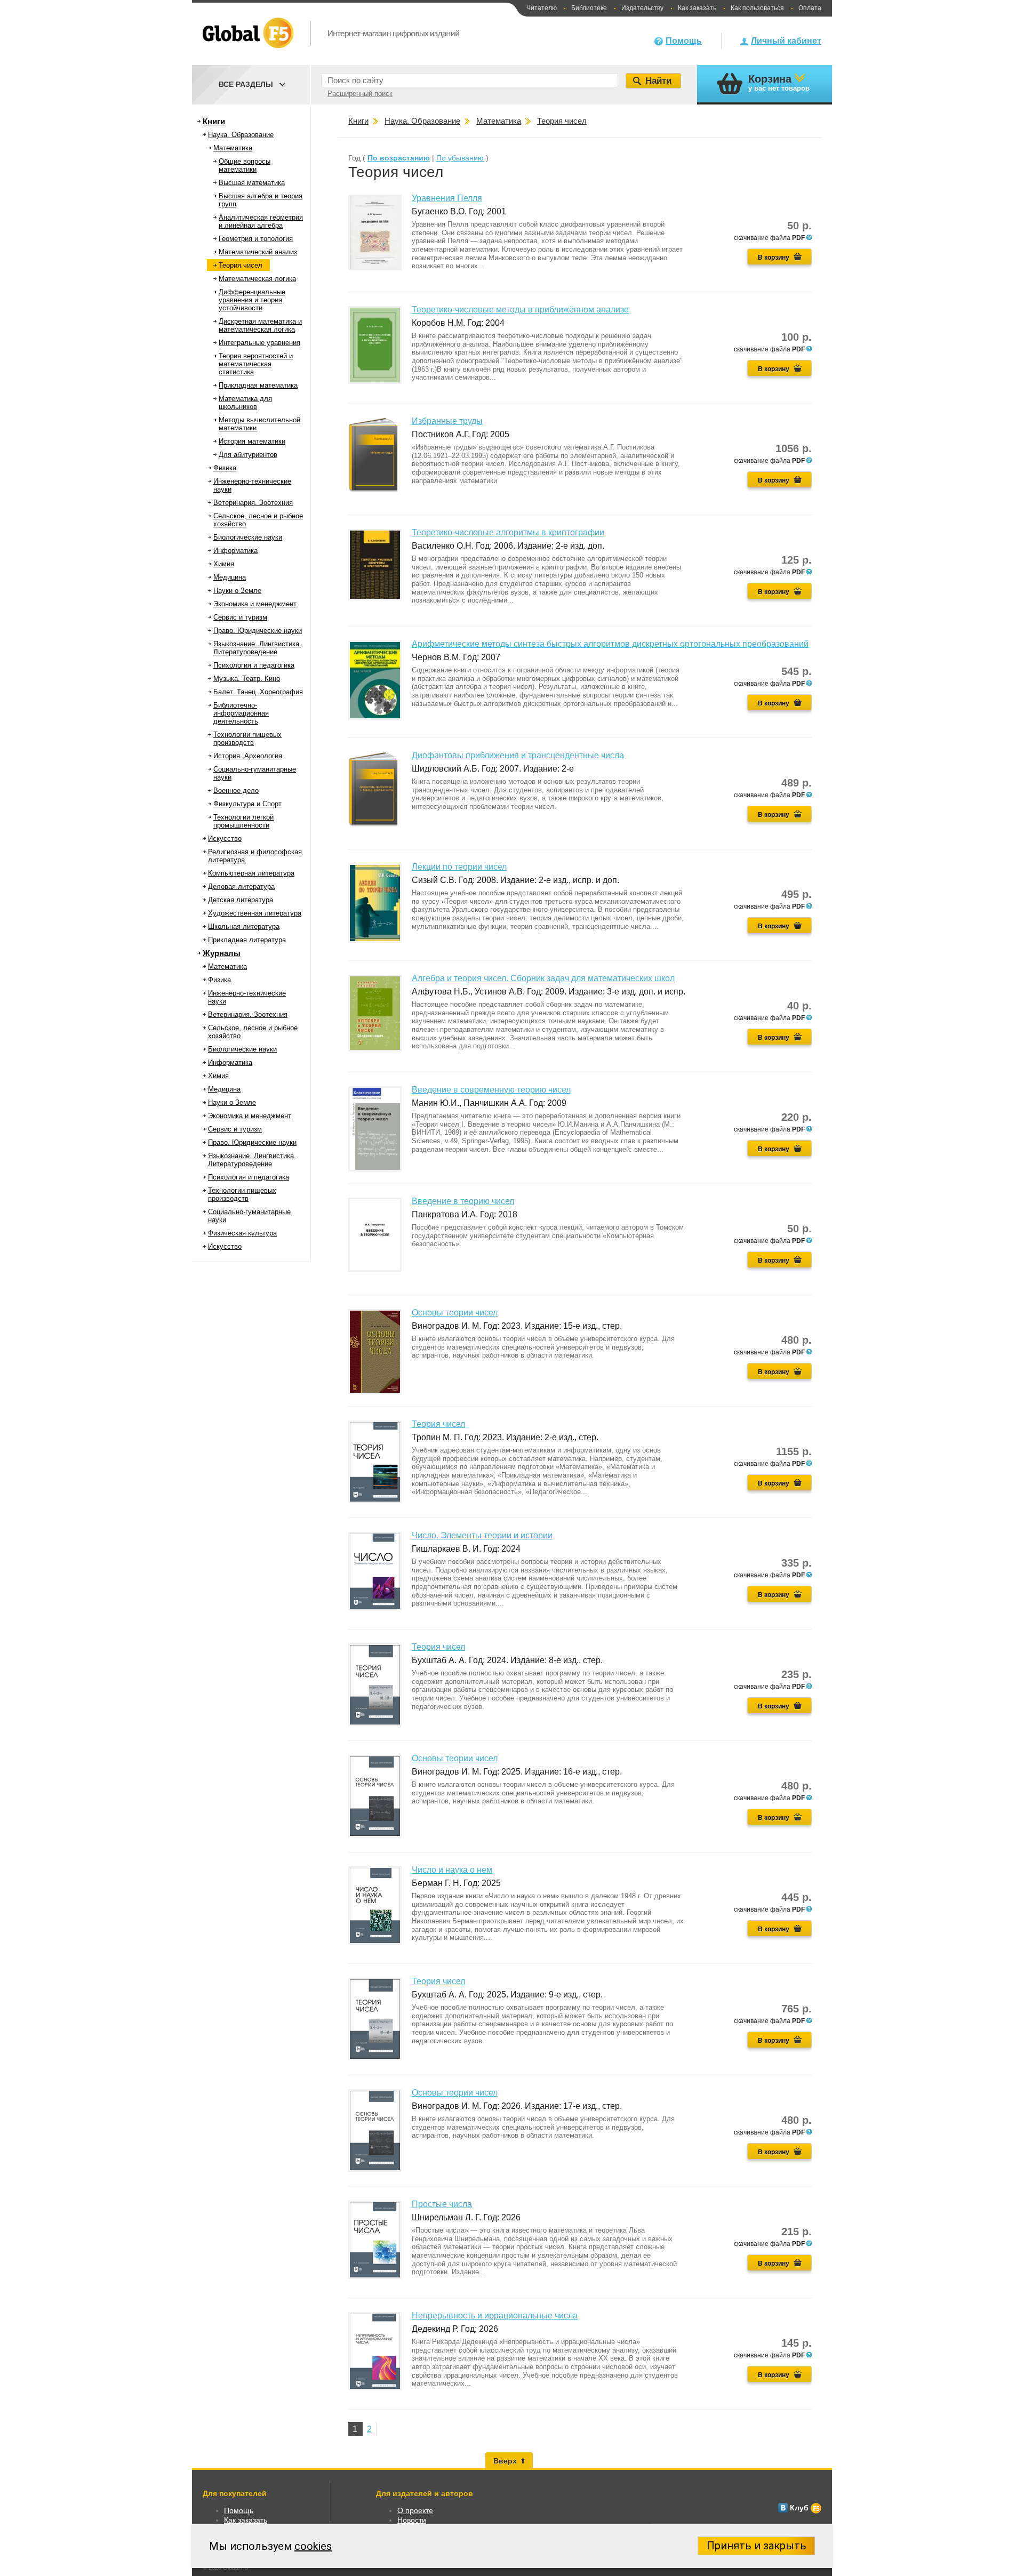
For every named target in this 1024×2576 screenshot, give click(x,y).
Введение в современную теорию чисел (491, 1090)
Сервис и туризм (240, 617)
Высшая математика (252, 183)
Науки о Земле (237, 591)
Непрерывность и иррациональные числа (495, 2316)
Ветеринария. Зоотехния (253, 503)
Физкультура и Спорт (247, 804)
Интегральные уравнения (259, 343)
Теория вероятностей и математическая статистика (256, 364)
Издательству (642, 8)
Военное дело (236, 791)
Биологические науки (248, 537)
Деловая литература (241, 886)
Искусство (225, 838)
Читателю (542, 8)
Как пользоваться (757, 8)
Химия (224, 564)
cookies (313, 2546)
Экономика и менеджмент (255, 604)
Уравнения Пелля (447, 198)
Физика (225, 468)
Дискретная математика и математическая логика (260, 325)
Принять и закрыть (757, 2546)
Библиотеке (589, 8)
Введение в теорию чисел (463, 1201)
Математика (233, 148)
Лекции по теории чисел (459, 867)
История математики (252, 441)
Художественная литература (255, 913)
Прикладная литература (247, 940)
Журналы (222, 953)
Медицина (230, 577)
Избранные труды (447, 421)
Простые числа (442, 2204)
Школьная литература (244, 926)
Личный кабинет (786, 41)
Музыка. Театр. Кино (247, 679)
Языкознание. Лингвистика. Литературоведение (257, 648)
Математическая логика (257, 279)
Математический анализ (258, 252)
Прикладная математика (258, 385)
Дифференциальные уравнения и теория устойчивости (252, 300)
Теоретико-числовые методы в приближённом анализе (520, 310)
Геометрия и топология (256, 239)
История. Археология (248, 756)
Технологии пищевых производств (247, 739)
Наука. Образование (241, 135)
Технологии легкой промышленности (243, 821)
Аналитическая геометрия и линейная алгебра (261, 221)
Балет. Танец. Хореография (258, 692)
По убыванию (460, 158)
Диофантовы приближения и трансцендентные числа (518, 755)
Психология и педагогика (254, 665)
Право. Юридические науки (258, 631)
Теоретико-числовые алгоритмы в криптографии (508, 532)
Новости (412, 2520)
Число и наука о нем (452, 1870)
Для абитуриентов (248, 455)
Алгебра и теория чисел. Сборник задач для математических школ (543, 978)
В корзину (774, 258)
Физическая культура (242, 1233)
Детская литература (241, 900)
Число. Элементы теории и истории (482, 1535)
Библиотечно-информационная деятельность (241, 713)
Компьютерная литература (251, 873)
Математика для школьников (245, 403)
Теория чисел (241, 265)
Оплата (810, 8)
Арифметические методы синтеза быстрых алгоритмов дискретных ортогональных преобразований (610, 644)
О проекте (415, 2510)
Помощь (684, 41)
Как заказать (697, 8)
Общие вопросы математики (245, 165)
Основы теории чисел (455, 1313)
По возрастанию (399, 158)
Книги (214, 121)
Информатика (235, 551)
